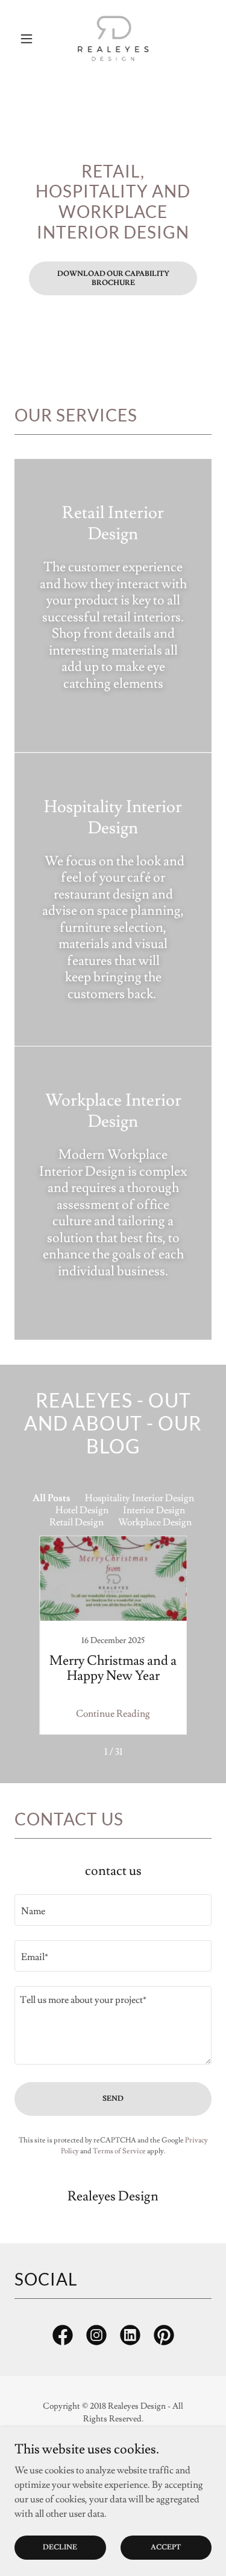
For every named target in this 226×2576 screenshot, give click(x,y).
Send (113, 2099)
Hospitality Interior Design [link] (140, 1498)
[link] (113, 39)
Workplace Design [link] (155, 1522)
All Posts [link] (52, 1498)
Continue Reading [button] (113, 1714)
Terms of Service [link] (119, 2151)
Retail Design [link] (77, 1522)
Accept (166, 2547)
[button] (29, 39)
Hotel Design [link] (82, 1510)
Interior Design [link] (154, 1510)
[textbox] (113, 1910)
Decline (60, 2547)
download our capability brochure (113, 278)
